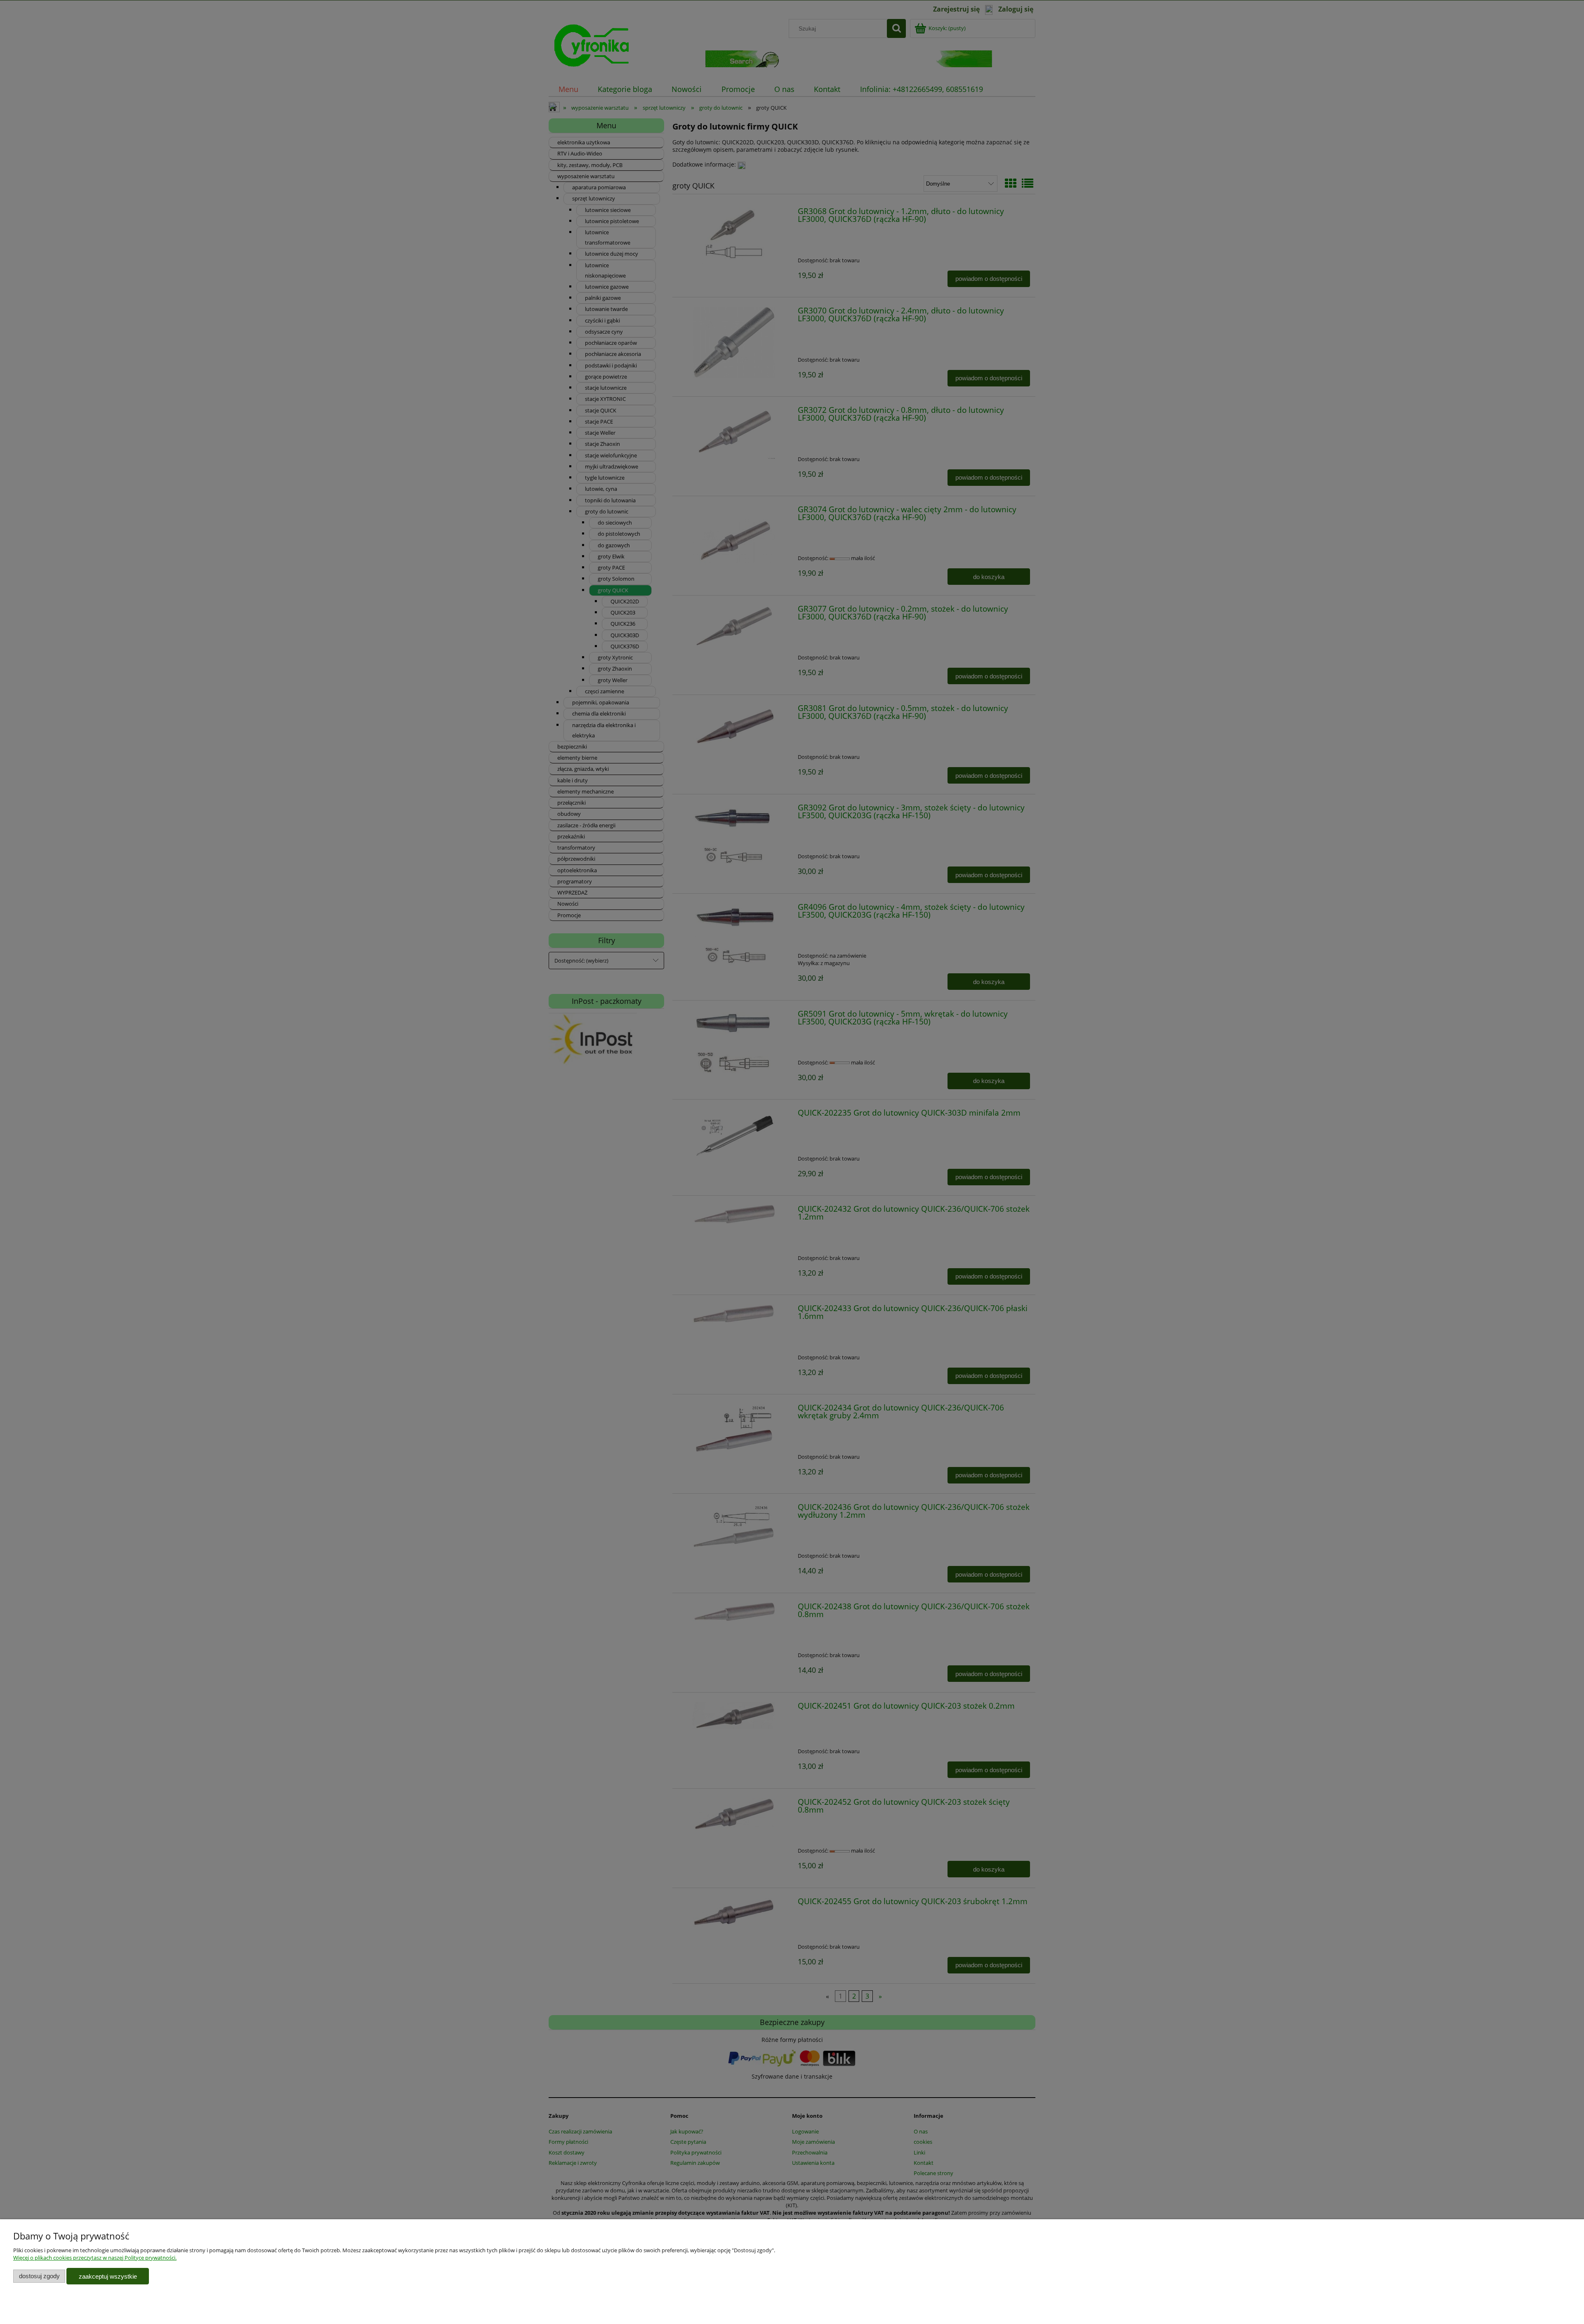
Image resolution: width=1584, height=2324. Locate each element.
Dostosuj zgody (39, 2276)
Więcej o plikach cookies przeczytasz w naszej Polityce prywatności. (95, 2258)
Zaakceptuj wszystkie (108, 2276)
